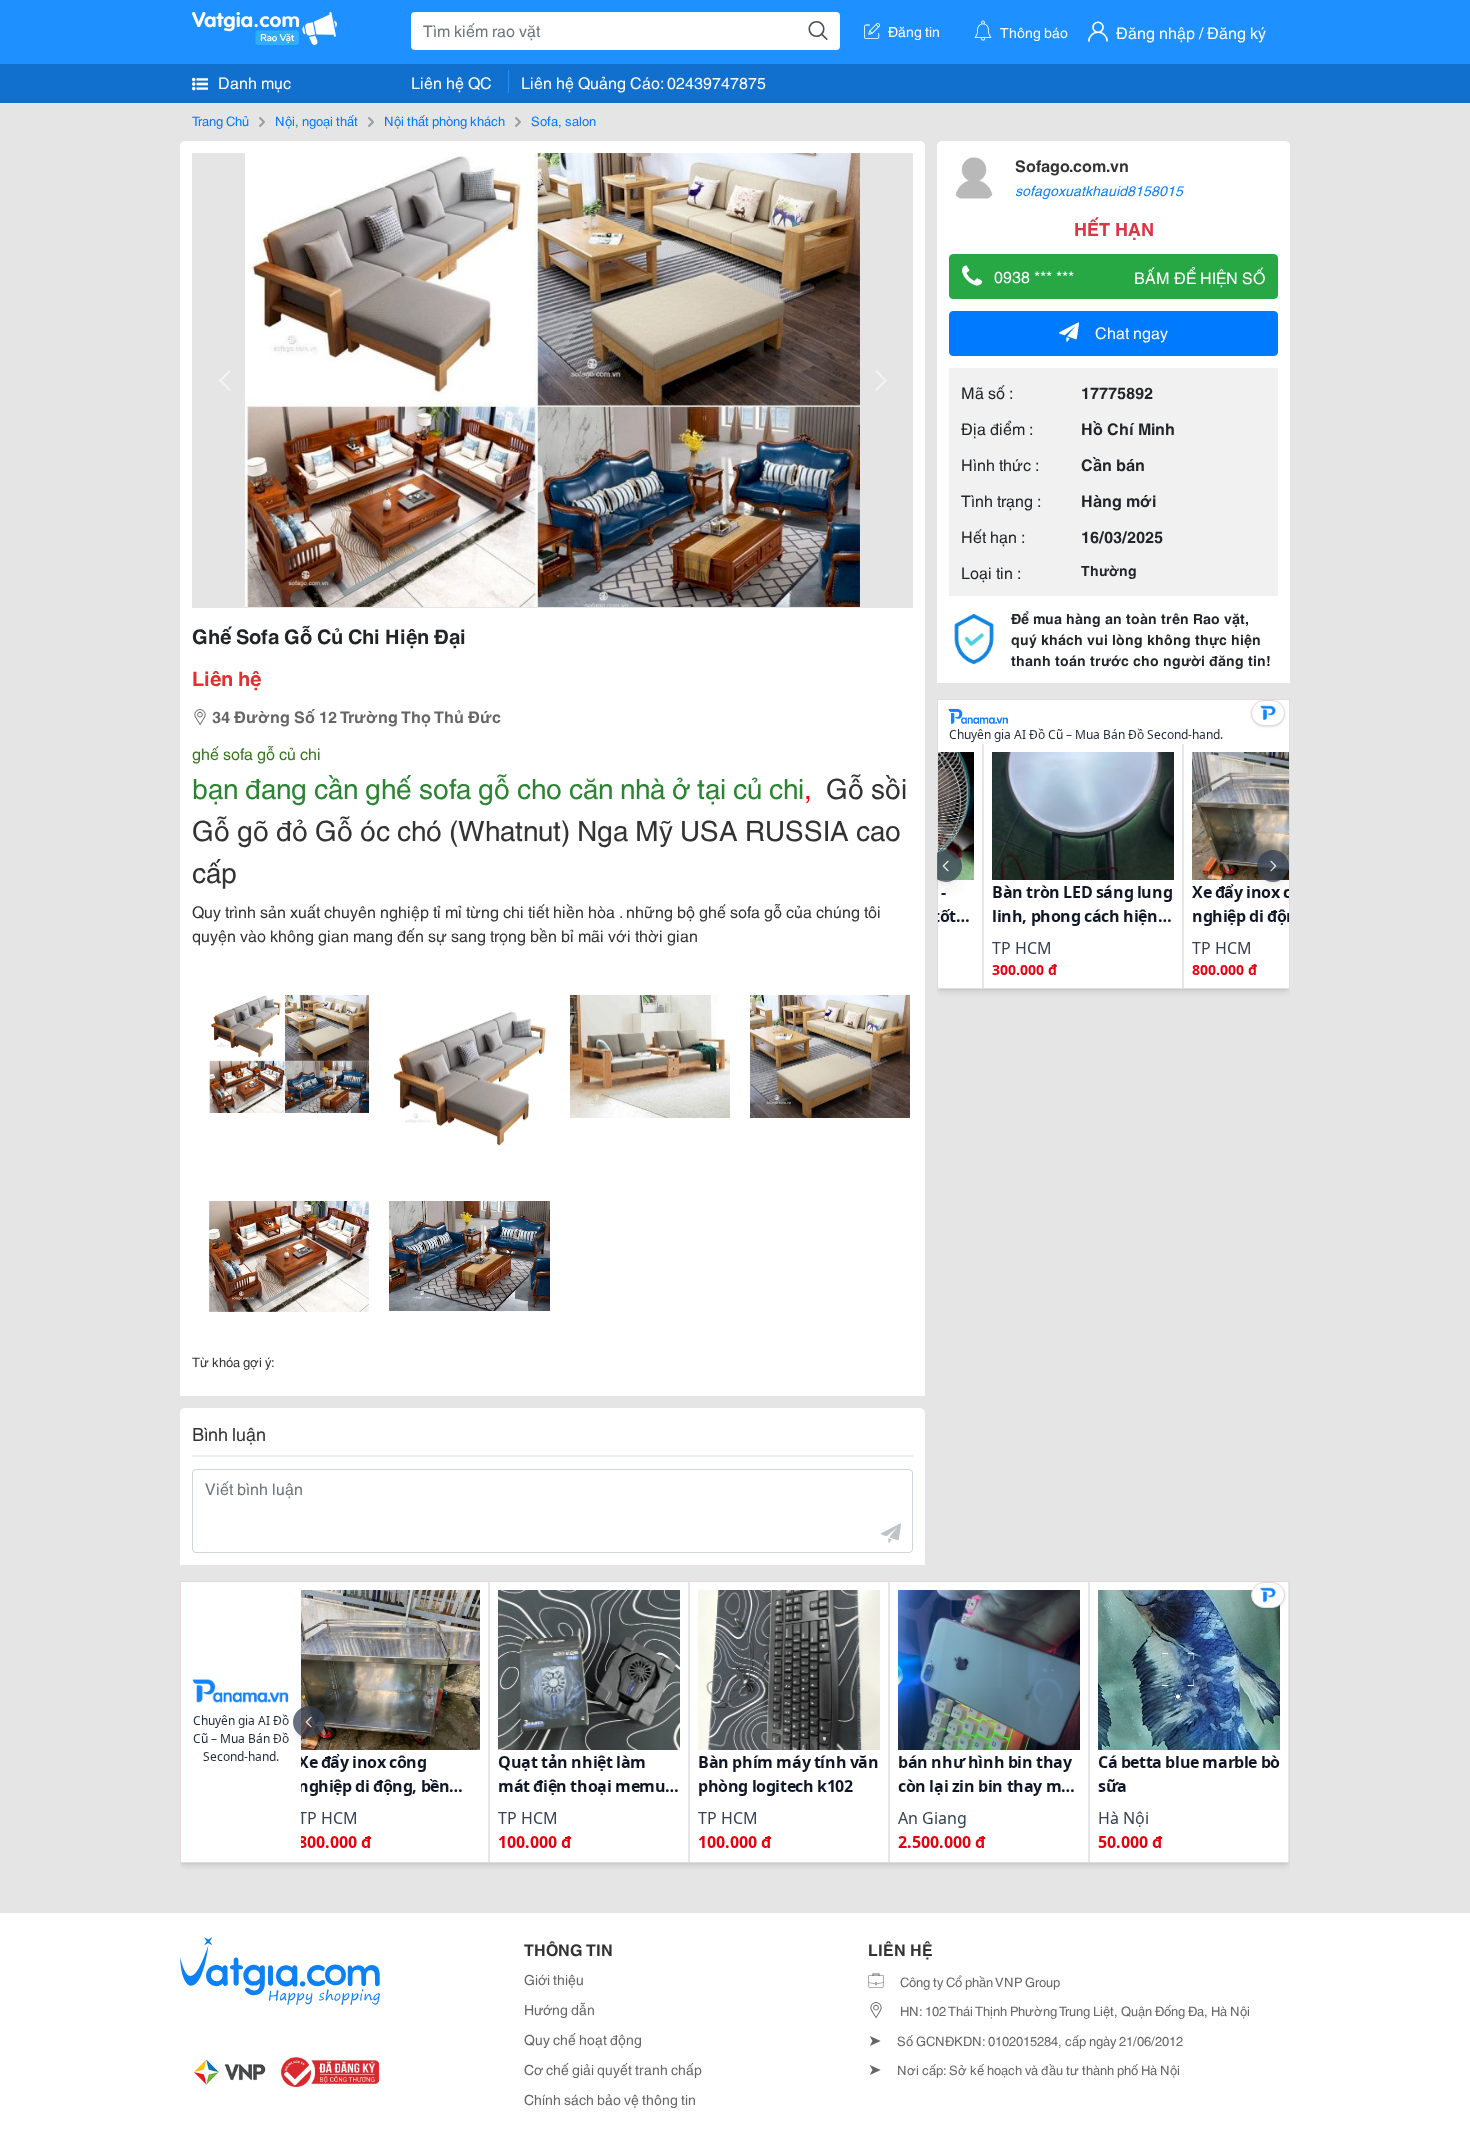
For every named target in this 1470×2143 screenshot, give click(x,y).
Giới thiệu (554, 1979)
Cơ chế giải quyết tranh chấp (613, 2069)
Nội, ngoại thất (316, 120)
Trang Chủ (220, 120)
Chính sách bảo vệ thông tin (610, 2099)
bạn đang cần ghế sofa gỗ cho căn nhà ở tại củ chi (498, 786)
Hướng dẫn (559, 2009)
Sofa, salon (563, 120)
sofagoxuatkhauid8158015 (1099, 190)
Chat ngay (1131, 331)
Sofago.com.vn (1072, 164)
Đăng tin (914, 31)
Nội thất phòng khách (444, 120)
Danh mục (252, 81)
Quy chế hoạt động (583, 2039)
